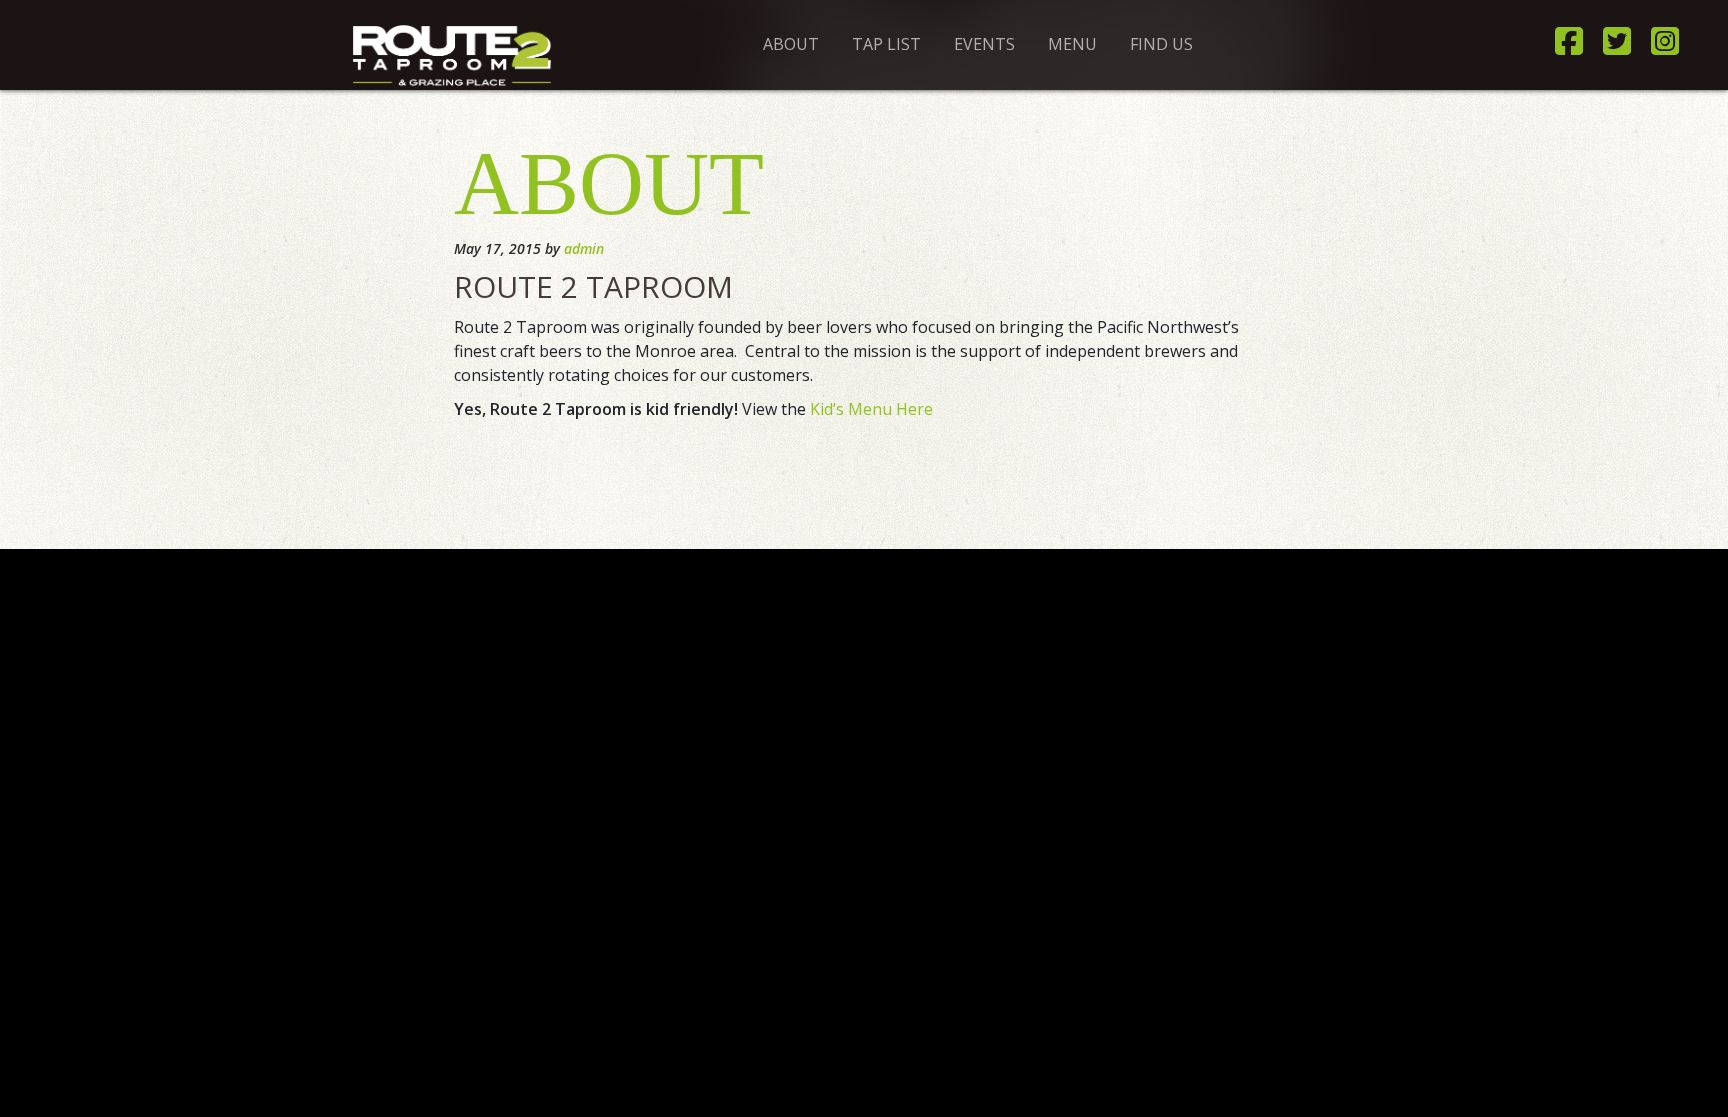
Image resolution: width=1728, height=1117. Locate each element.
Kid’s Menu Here (871, 409)
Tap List (886, 44)
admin (584, 248)
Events (984, 44)
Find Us (1161, 44)
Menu (1072, 44)
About (791, 44)
